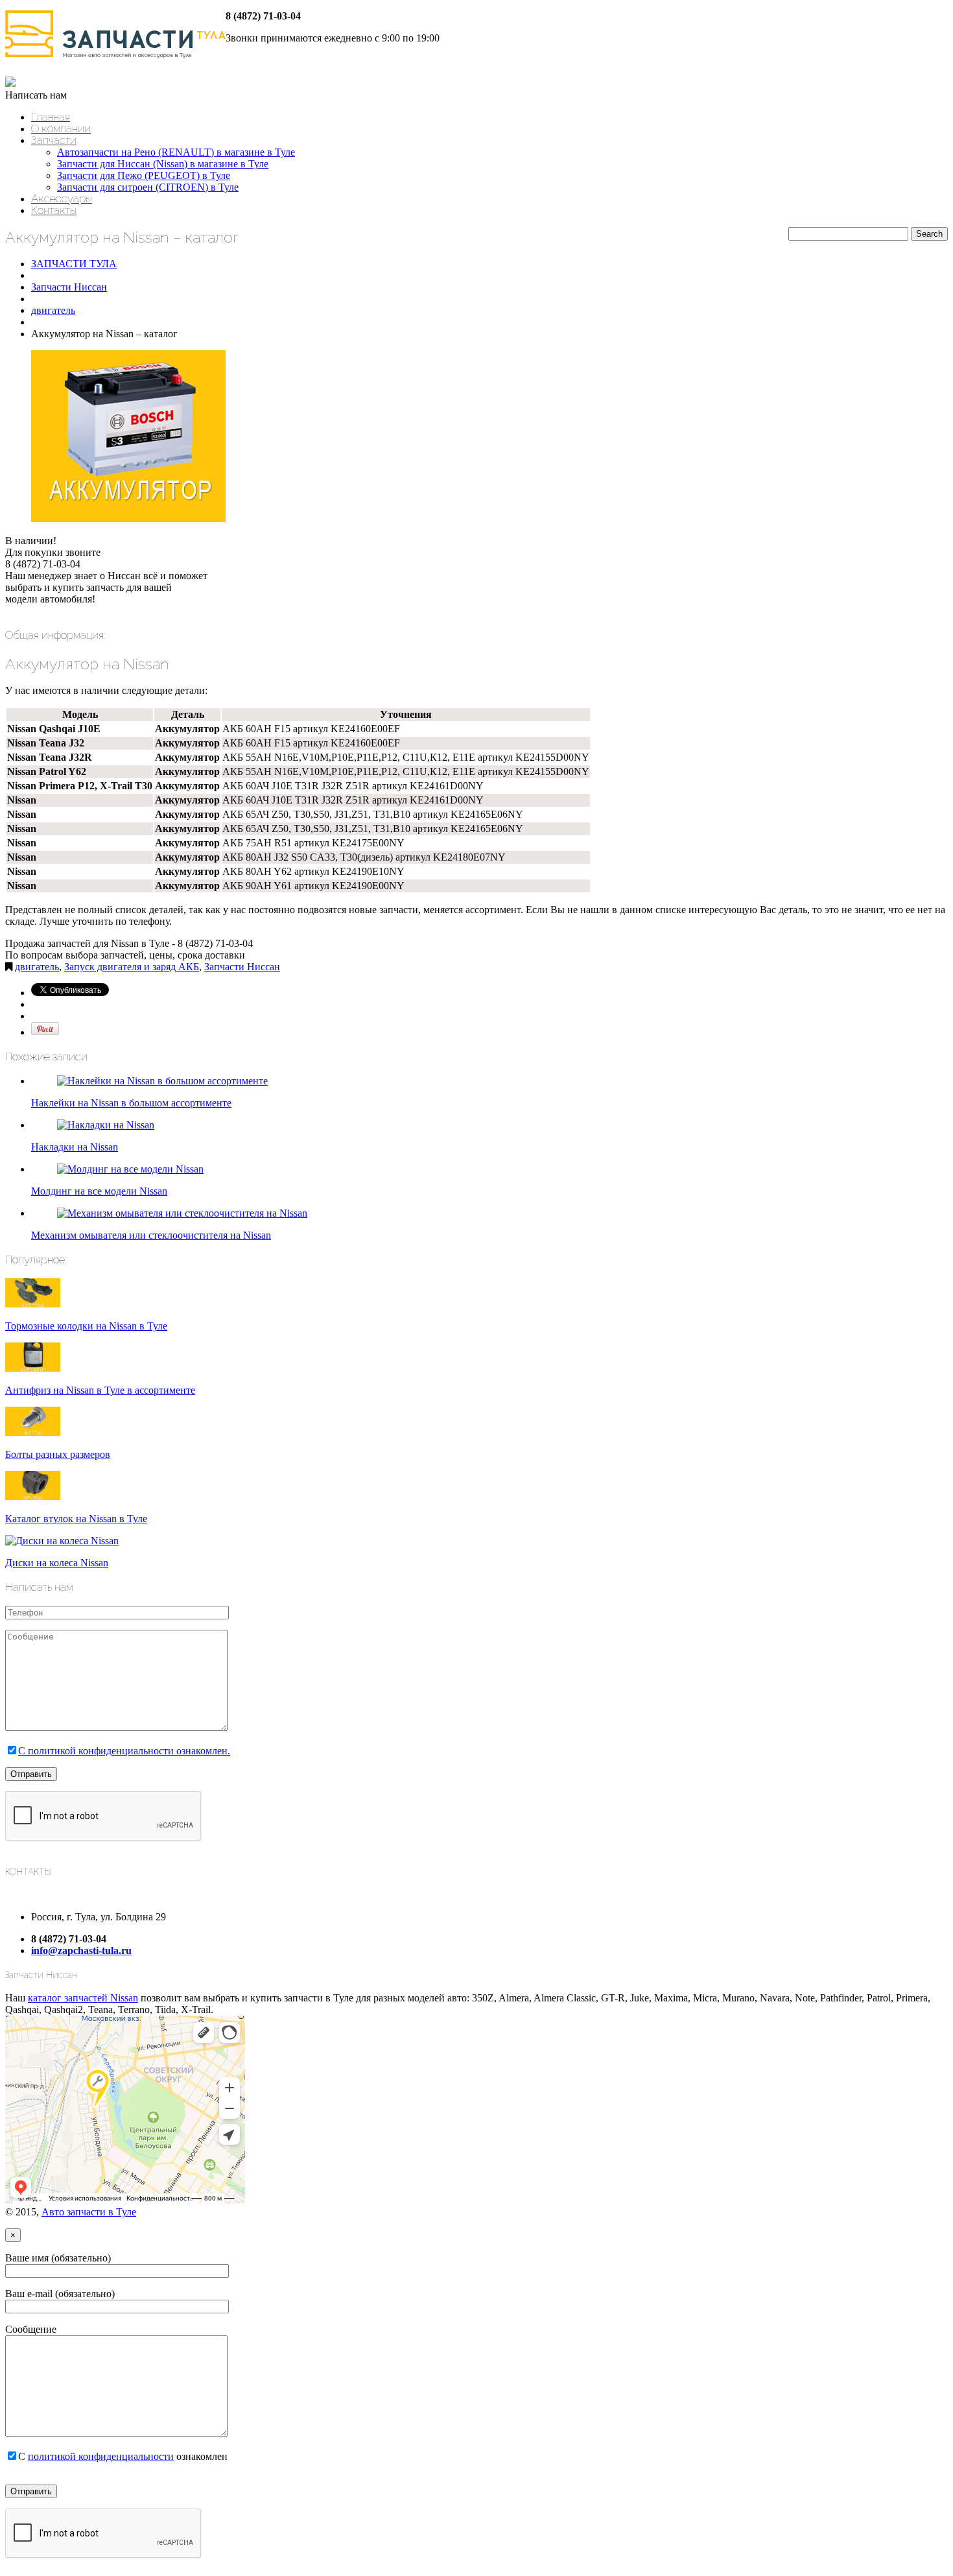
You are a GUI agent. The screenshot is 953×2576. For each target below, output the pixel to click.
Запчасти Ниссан (69, 287)
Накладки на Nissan (75, 1147)
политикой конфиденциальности (101, 2456)
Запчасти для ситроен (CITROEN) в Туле (148, 187)
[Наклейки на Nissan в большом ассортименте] (162, 1081)
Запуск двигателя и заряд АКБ (132, 967)
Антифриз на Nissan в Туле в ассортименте (100, 1390)
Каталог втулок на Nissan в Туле (76, 1519)
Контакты (54, 210)
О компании (61, 128)
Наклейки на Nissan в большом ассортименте (131, 1103)
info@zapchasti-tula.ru (81, 1950)
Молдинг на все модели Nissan (99, 1191)
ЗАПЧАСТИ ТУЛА (74, 264)
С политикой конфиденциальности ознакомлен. (124, 1751)
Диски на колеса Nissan (57, 1563)
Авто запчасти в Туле (89, 2212)
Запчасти (54, 140)
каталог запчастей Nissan (83, 1998)
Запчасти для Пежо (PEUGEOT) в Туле (144, 175)
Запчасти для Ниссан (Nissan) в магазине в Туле (163, 164)
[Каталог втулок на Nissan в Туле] (33, 1497)
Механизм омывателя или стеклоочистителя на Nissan (151, 1235)
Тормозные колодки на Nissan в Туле (86, 1326)
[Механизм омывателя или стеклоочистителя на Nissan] (182, 1213)
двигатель (53, 310)
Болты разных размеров (58, 1454)
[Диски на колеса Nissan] (62, 1541)
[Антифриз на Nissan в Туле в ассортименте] (33, 1368)
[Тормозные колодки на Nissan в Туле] (33, 1304)
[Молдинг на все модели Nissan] (130, 1169)
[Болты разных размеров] (33, 1432)
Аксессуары (62, 198)
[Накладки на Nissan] (106, 1125)
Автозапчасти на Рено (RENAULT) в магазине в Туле (176, 152)
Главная (51, 117)
